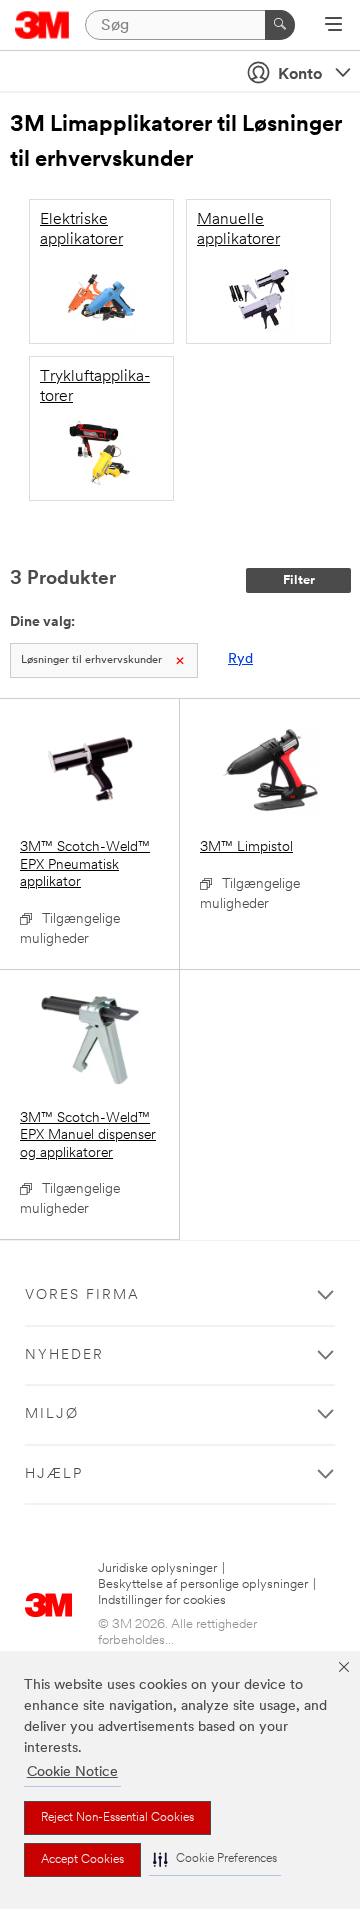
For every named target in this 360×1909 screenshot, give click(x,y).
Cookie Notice (72, 1772)
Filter (299, 580)
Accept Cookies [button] (82, 1860)
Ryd (240, 659)
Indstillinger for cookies (162, 1600)
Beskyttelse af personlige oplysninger (203, 1584)
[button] (215, 1859)
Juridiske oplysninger (157, 1568)
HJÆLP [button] (54, 1474)
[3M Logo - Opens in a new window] (42, 25)
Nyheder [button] (64, 1355)
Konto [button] (300, 75)
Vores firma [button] (82, 1295)
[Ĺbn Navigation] (333, 26)
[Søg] (280, 25)
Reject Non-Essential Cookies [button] (117, 1818)
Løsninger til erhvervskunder (91, 660)
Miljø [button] (52, 1414)
